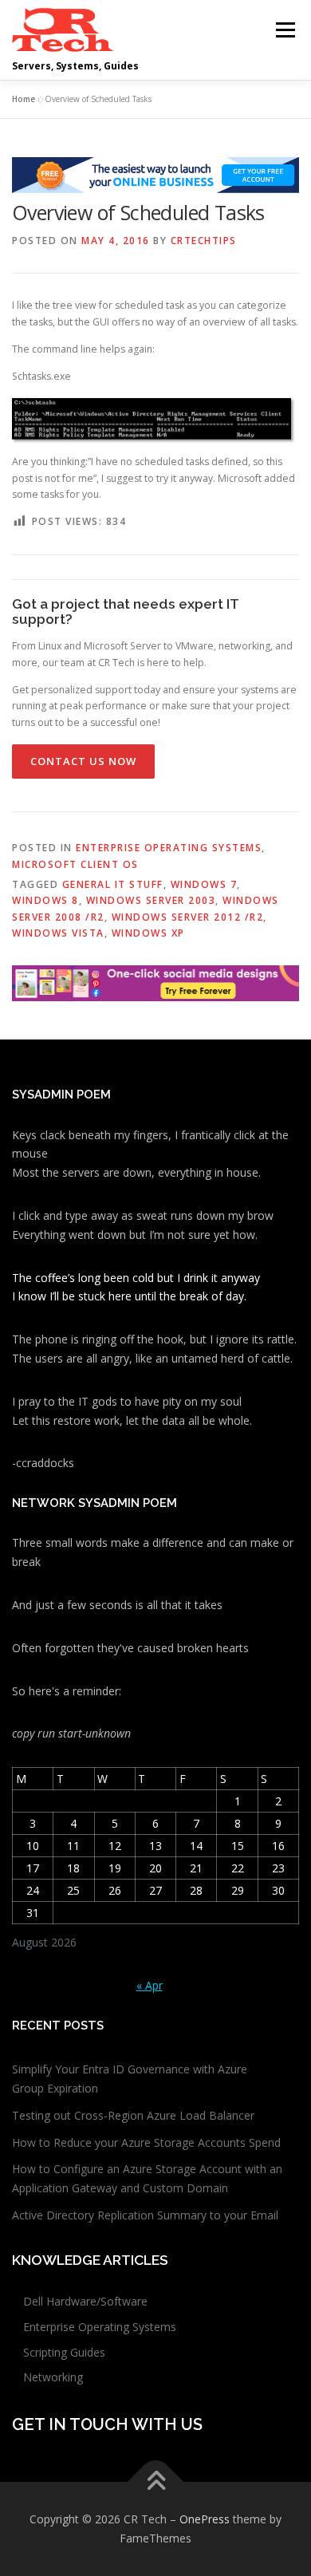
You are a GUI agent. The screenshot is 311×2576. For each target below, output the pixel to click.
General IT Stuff (113, 884)
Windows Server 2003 (151, 900)
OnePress (205, 2519)
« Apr (150, 1985)
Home (24, 99)
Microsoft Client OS (75, 864)
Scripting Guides (64, 2352)
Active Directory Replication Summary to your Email (145, 2215)
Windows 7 (204, 884)
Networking (53, 2377)
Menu (284, 30)
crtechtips (204, 241)
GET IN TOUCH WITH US (107, 2424)
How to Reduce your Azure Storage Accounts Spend (146, 2142)
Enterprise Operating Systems (169, 848)
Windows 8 (45, 900)
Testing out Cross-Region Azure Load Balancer (133, 2115)
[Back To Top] (156, 2482)
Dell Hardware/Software (85, 2301)
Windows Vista (58, 933)
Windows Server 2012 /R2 (188, 917)
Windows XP (148, 933)
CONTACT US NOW (83, 761)
